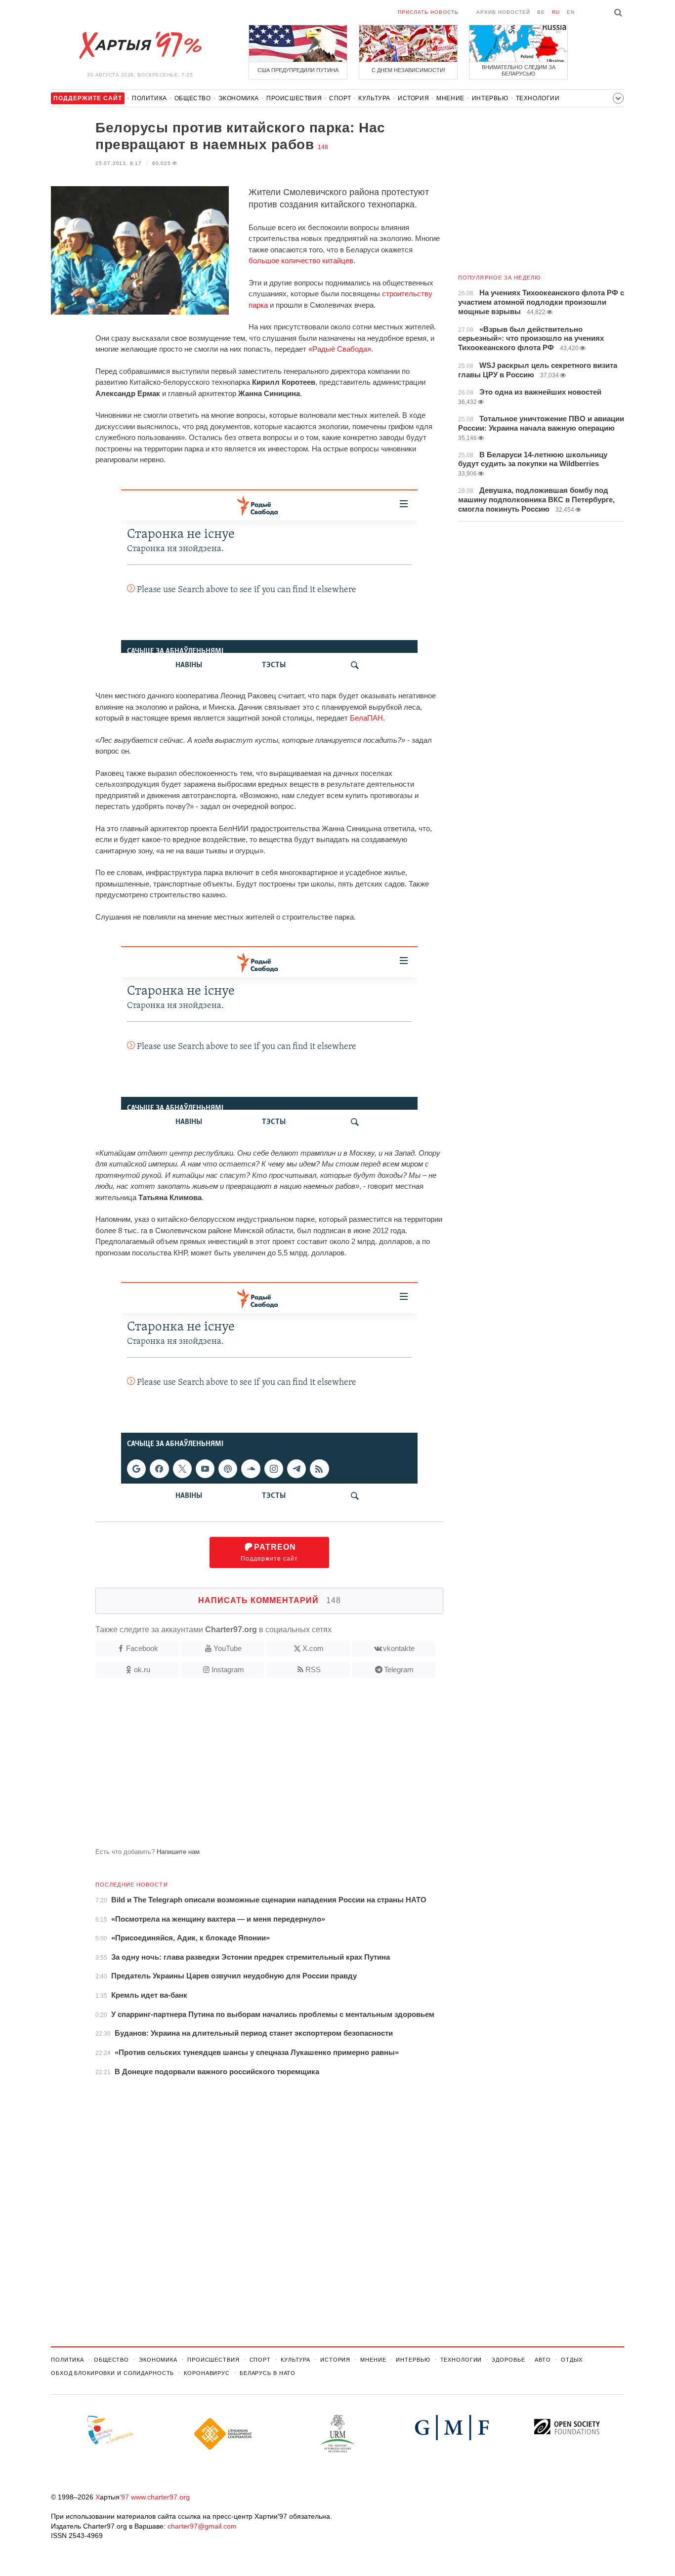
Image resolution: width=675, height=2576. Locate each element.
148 (323, 147)
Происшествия (294, 98)
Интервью (490, 98)
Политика (149, 98)
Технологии (538, 98)
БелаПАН (366, 718)
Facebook (142, 1648)
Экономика (239, 98)
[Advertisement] (247, 1767)
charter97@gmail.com (202, 2526)
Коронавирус (207, 2373)
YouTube (228, 1648)
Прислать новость (428, 12)
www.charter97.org (160, 2497)
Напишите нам (178, 1852)
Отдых (572, 2360)
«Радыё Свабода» (340, 349)
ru (556, 12)
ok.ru (142, 1670)
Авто (543, 2360)
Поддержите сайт (269, 1552)
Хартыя (140, 45)
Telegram (399, 1670)
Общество (193, 98)
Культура (374, 98)
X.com (313, 1648)
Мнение (450, 98)
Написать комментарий (270, 1600)
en (571, 12)
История (413, 98)
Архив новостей (503, 12)
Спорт (340, 98)
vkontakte (399, 1648)
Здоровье (508, 2360)
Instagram (228, 1670)
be (541, 12)
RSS (313, 1670)
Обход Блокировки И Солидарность (112, 2373)
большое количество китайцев (301, 261)
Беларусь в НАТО (268, 2373)
